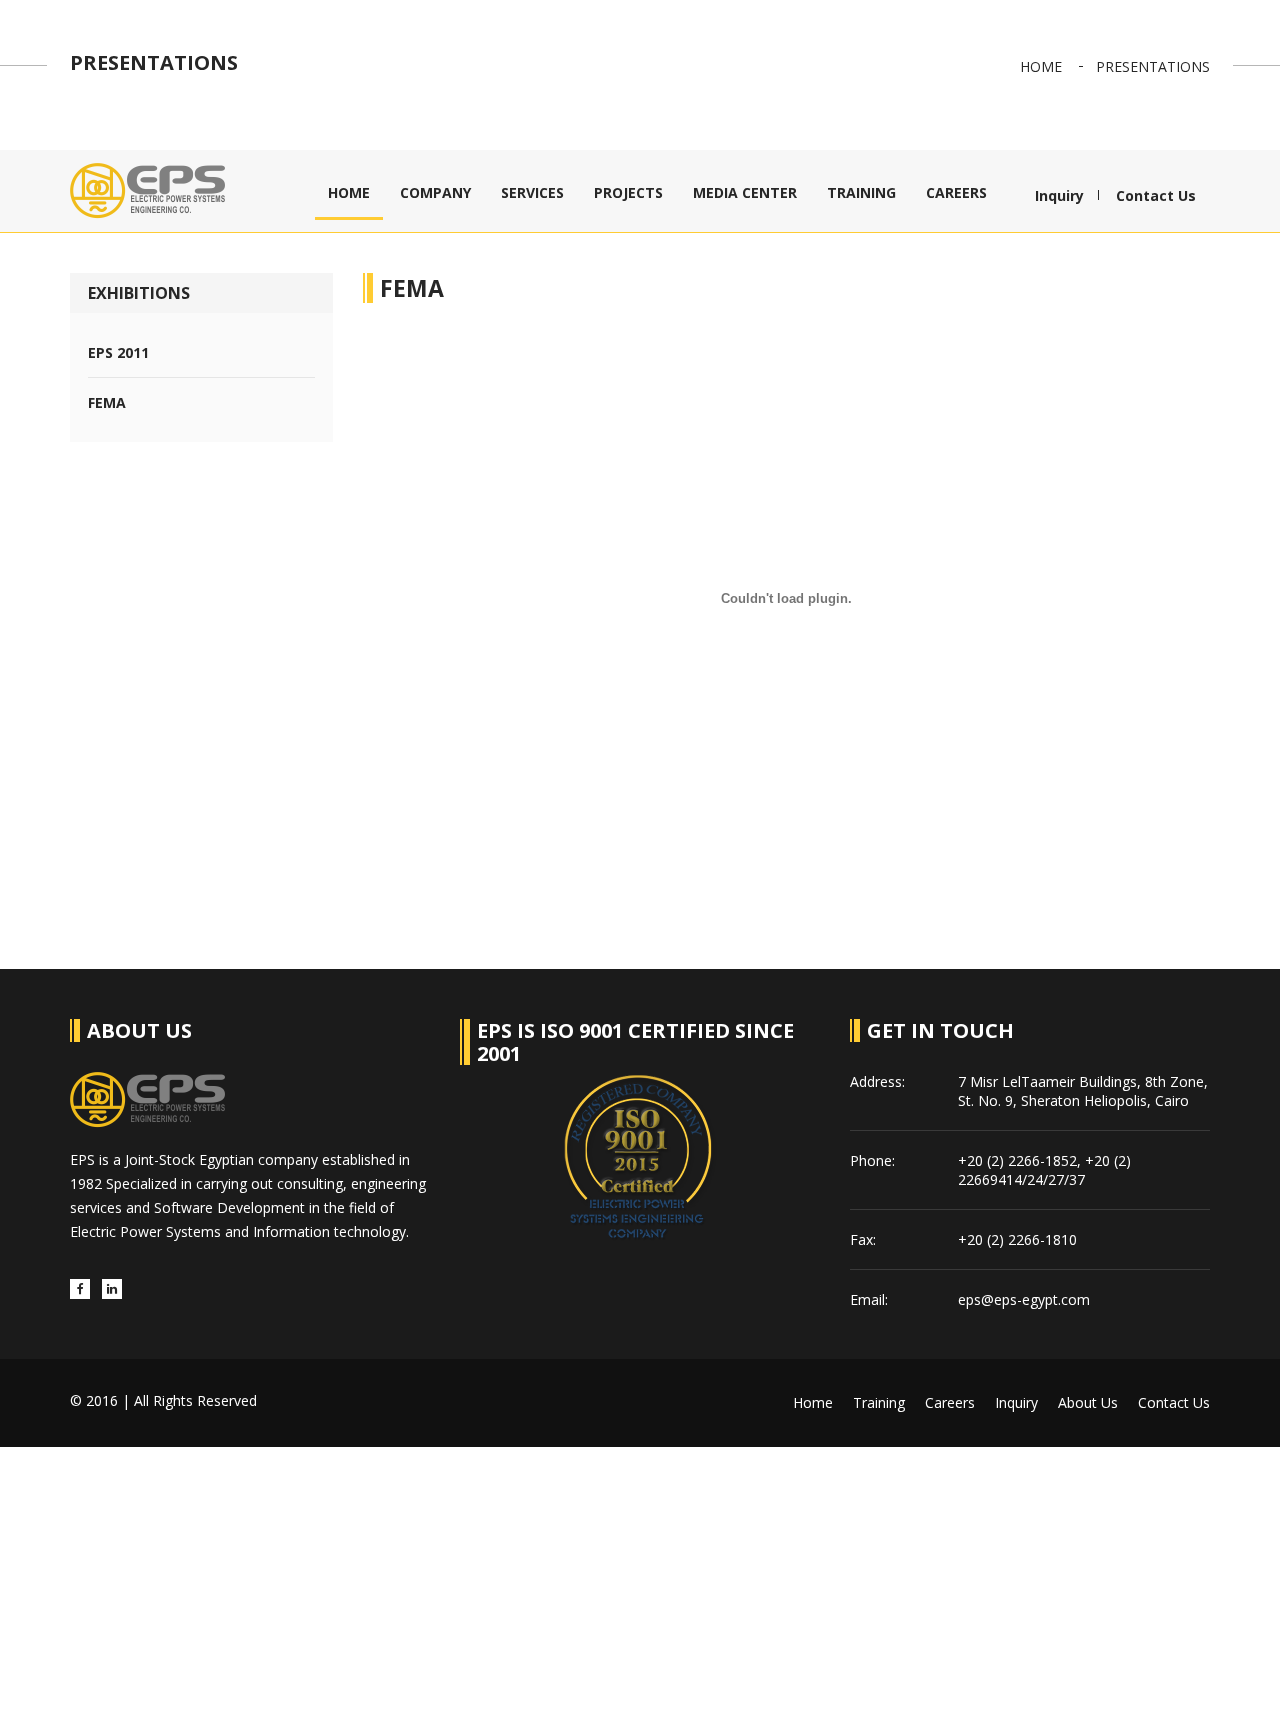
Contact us (1174, 1402)
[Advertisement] (600, 1587)
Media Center (745, 192)
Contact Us (1156, 195)
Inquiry (1059, 195)
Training (861, 192)
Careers (956, 192)
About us (1088, 1402)
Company (435, 192)
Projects (628, 192)
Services (532, 192)
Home (1041, 66)
